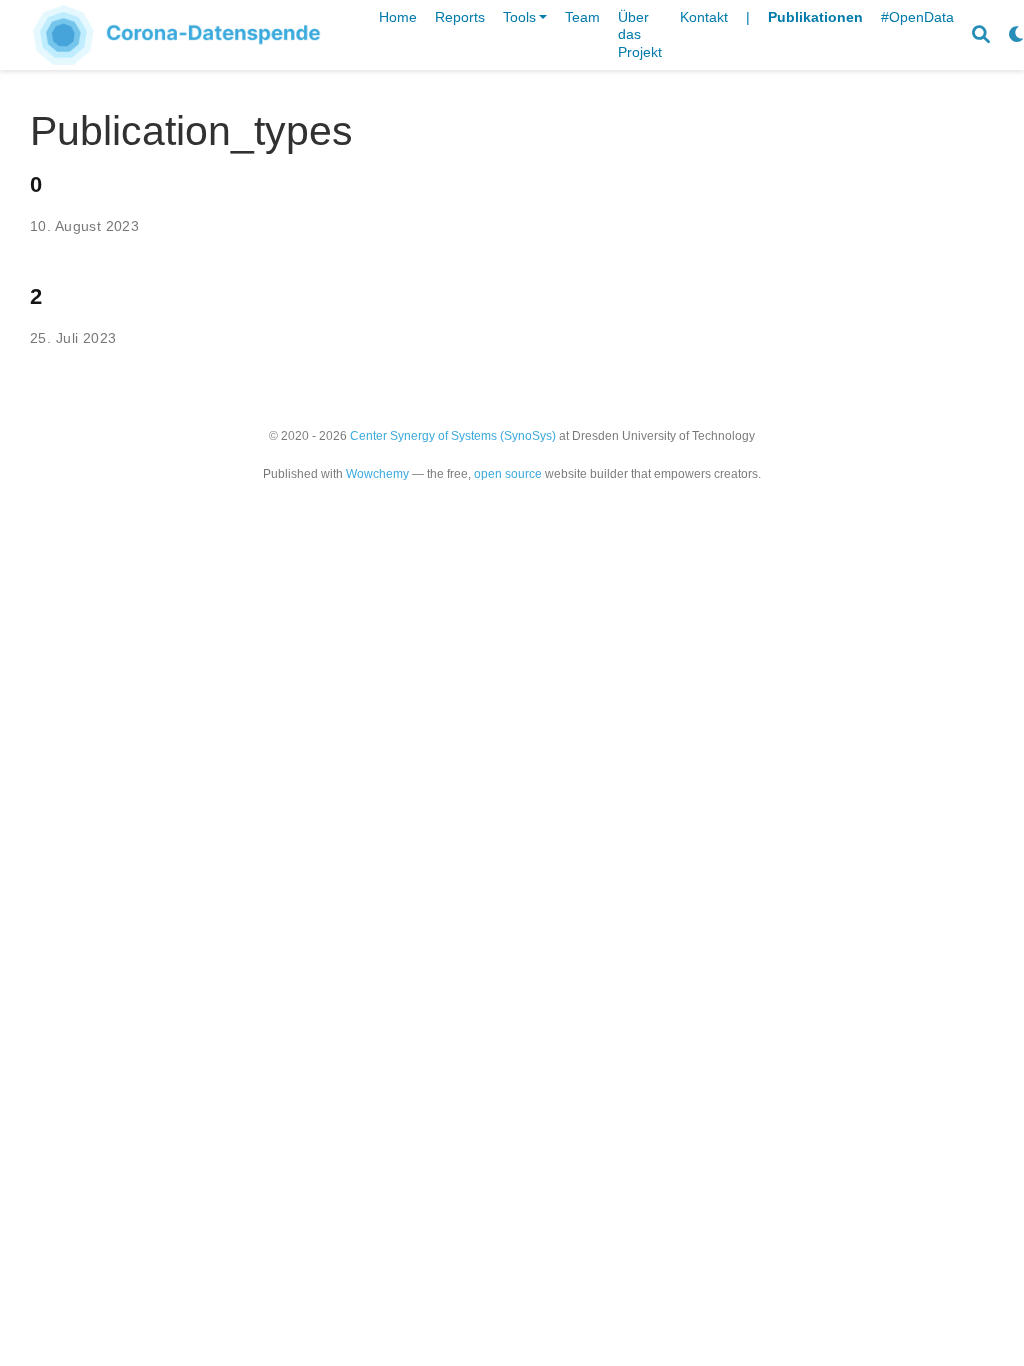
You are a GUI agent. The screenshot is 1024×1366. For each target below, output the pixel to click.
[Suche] (981, 35)
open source (508, 474)
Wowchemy (377, 474)
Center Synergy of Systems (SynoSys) (453, 436)
